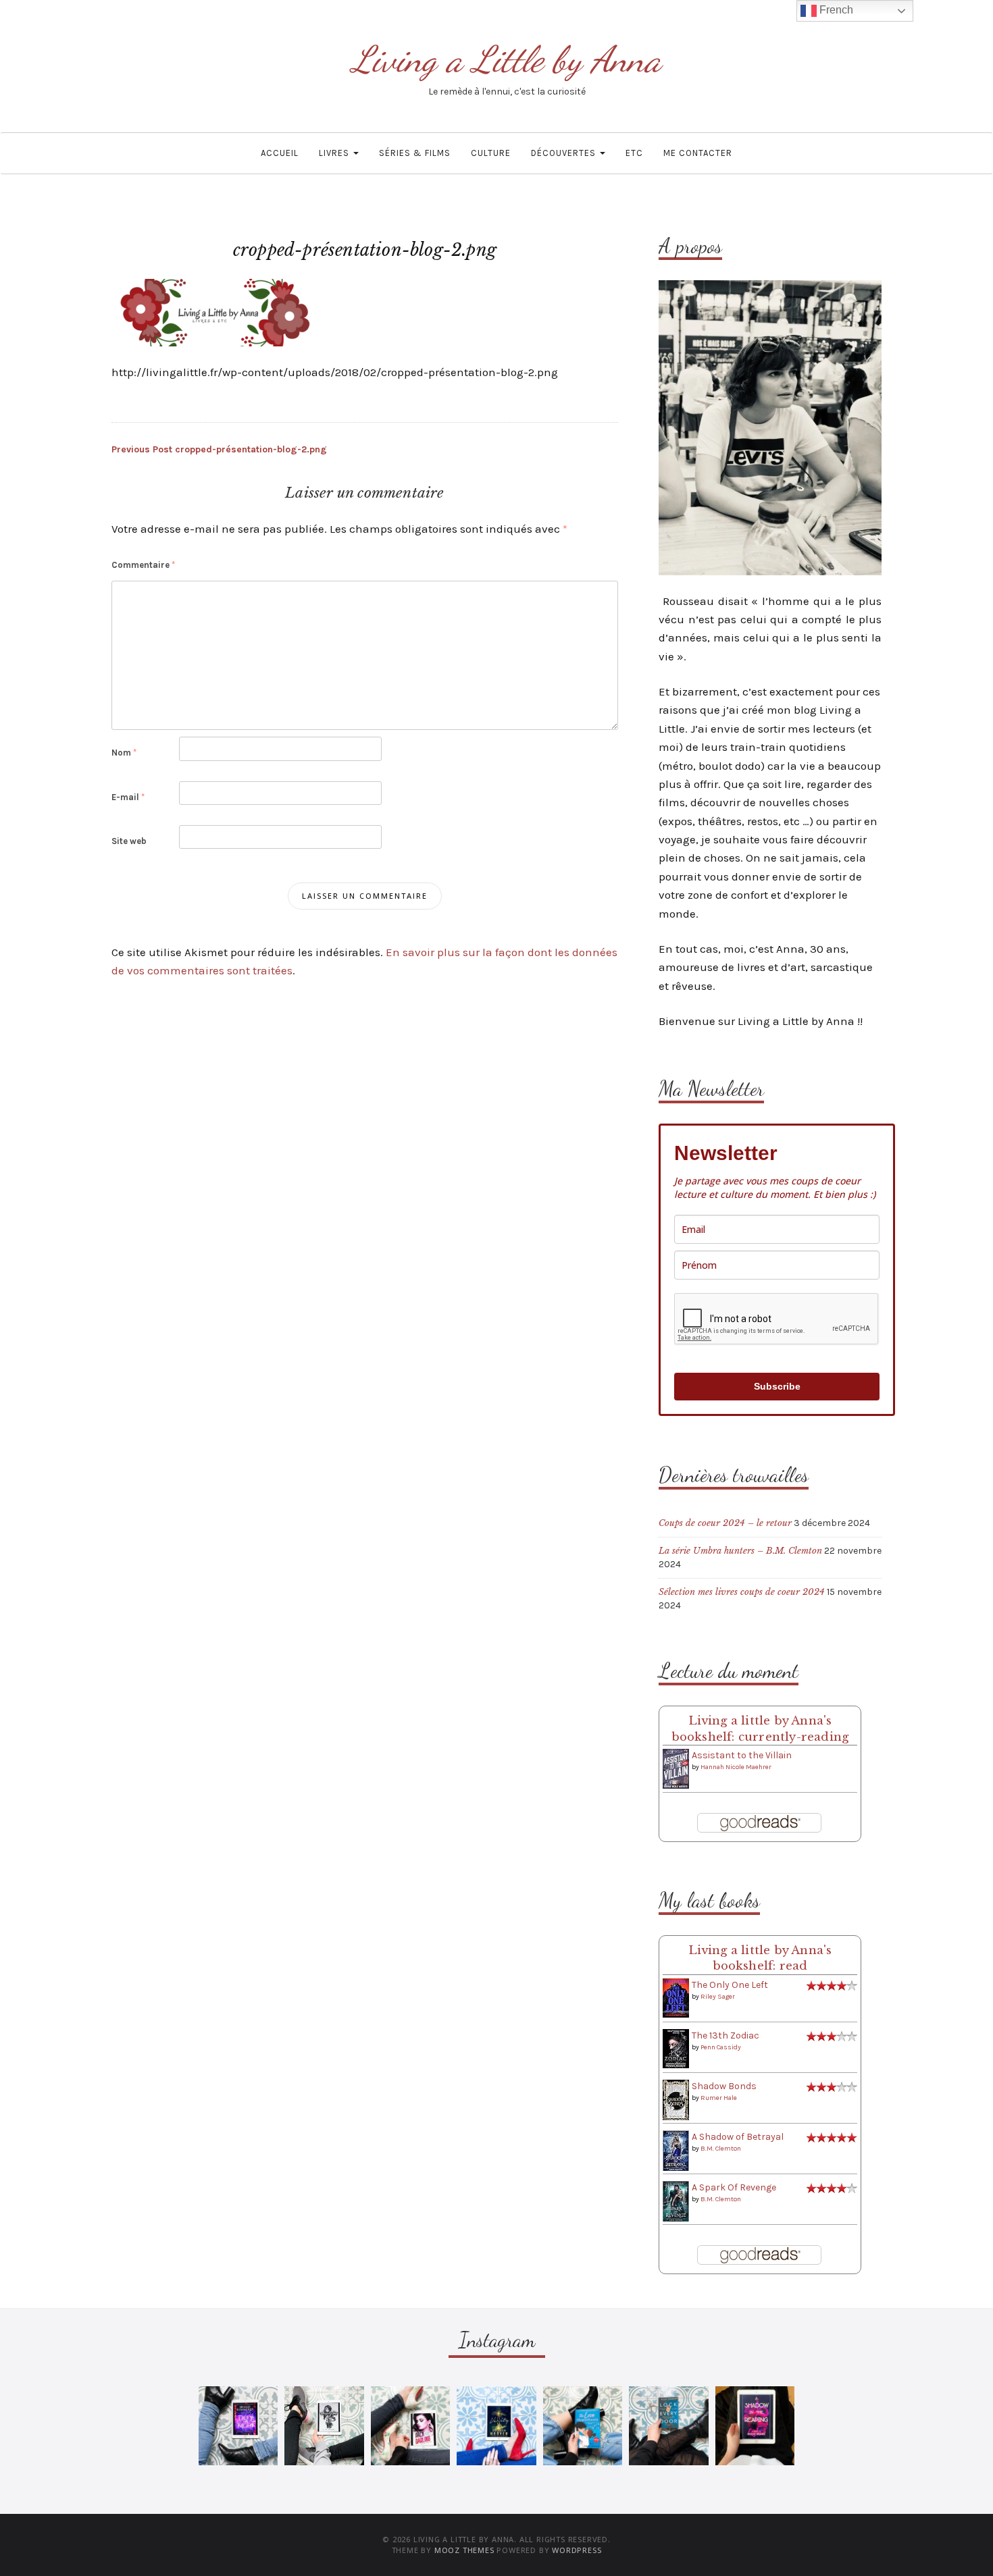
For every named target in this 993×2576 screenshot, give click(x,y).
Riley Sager (718, 1997)
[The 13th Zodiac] (676, 2048)
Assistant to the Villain (742, 1755)
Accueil (280, 153)
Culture (491, 153)
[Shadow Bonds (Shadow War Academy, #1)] (676, 2100)
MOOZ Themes (464, 2550)
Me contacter (698, 153)
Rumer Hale (719, 2098)
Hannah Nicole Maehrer (736, 1767)
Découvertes (565, 153)
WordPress (577, 2550)
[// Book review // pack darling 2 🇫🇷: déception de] (410, 2426)
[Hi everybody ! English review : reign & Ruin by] (324, 2426)
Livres (335, 153)
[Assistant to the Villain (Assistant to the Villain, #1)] (676, 1768)
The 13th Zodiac (725, 2035)
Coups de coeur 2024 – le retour (725, 1523)
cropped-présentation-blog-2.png (219, 449)
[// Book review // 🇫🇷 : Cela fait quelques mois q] (583, 2426)
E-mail (128, 797)
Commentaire (143, 565)
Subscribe (777, 1386)
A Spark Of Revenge (734, 2187)
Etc (634, 153)
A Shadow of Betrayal (738, 2137)
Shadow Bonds (724, 2086)
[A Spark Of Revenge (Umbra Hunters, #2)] (676, 2201)
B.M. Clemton (721, 2149)
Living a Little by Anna (507, 59)
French (835, 10)
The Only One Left (730, 1985)
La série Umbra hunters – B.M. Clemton (740, 1551)
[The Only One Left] (676, 1998)
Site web (129, 841)
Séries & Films (415, 153)
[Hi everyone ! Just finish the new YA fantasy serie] (238, 2426)
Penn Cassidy (721, 2047)
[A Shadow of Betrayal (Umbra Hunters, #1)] (676, 2150)
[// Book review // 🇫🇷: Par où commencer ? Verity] (496, 2426)
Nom (124, 753)
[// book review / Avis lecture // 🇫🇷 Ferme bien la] (668, 2426)
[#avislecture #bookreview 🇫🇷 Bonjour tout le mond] (755, 2426)
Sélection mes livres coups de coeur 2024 (742, 1592)
